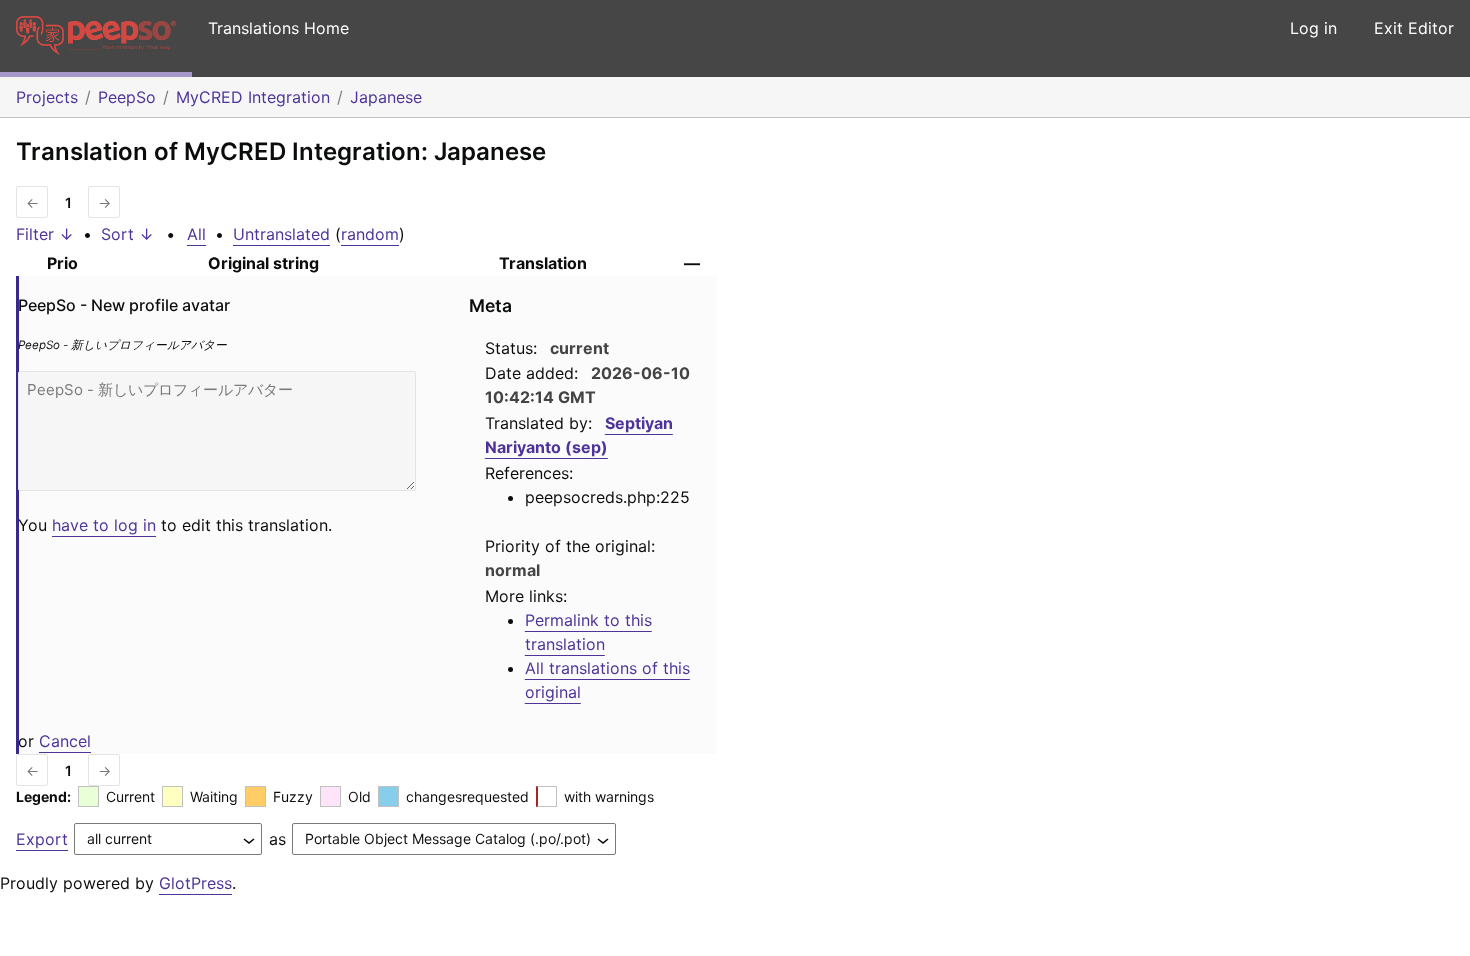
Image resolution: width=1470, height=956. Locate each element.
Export (42, 839)
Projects (47, 97)
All (196, 234)
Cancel (65, 741)
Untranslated (281, 234)
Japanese (386, 97)
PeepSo (127, 97)
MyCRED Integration (253, 97)
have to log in (104, 525)
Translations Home (278, 28)
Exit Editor (1414, 28)
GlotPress (195, 883)
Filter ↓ (45, 234)
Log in (1313, 28)
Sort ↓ (127, 234)
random (370, 234)
